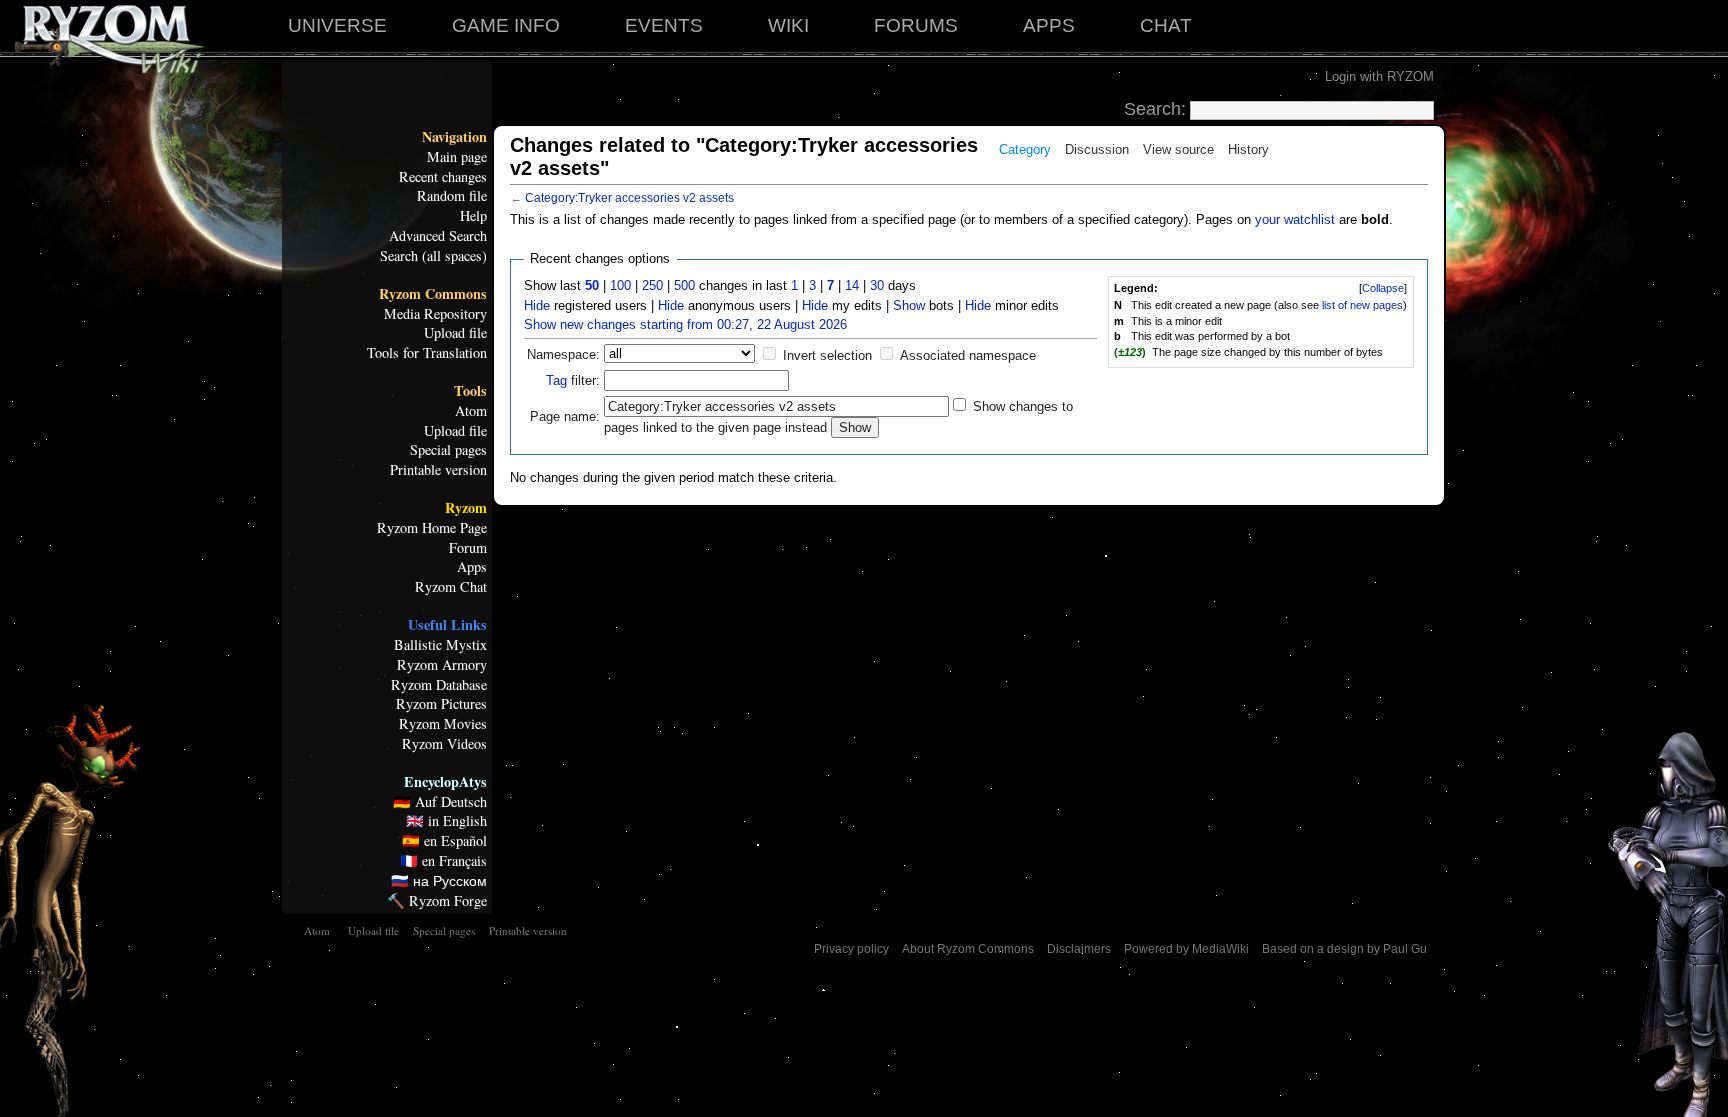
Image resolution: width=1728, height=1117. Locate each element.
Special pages (448, 450)
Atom (471, 411)
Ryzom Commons (433, 294)
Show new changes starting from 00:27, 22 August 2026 (685, 324)
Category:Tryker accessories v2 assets (629, 198)
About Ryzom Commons (968, 949)
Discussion (1097, 149)
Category (1025, 149)
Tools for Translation (427, 353)
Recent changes (443, 177)
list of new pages (1362, 305)
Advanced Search (438, 236)
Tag (556, 380)
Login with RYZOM (1379, 76)
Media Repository (435, 314)
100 (620, 285)
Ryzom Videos (444, 744)
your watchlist (1295, 219)
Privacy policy (851, 949)
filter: (573, 380)
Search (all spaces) (433, 256)
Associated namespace (968, 355)
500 (684, 285)
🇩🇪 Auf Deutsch (440, 802)
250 (652, 285)
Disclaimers (1079, 949)
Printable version (438, 470)
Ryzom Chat (451, 587)
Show (909, 305)
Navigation (454, 137)
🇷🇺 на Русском (439, 881)
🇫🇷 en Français (443, 861)
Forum (468, 548)
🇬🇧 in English (446, 821)
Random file (452, 196)
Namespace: (563, 354)
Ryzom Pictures (441, 704)
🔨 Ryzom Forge (437, 901)
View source (1178, 149)
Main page (457, 157)
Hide (537, 305)
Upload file (455, 333)
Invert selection (827, 355)
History (1248, 149)
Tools (470, 391)
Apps (472, 567)
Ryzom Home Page (432, 528)
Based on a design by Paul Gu (1344, 949)
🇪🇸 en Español (444, 841)
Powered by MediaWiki (1186, 949)
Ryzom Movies (443, 724)
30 (877, 285)
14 (852, 285)
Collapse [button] (1383, 288)
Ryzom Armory (442, 665)
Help (473, 216)
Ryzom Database (439, 685)
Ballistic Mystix (440, 645)
